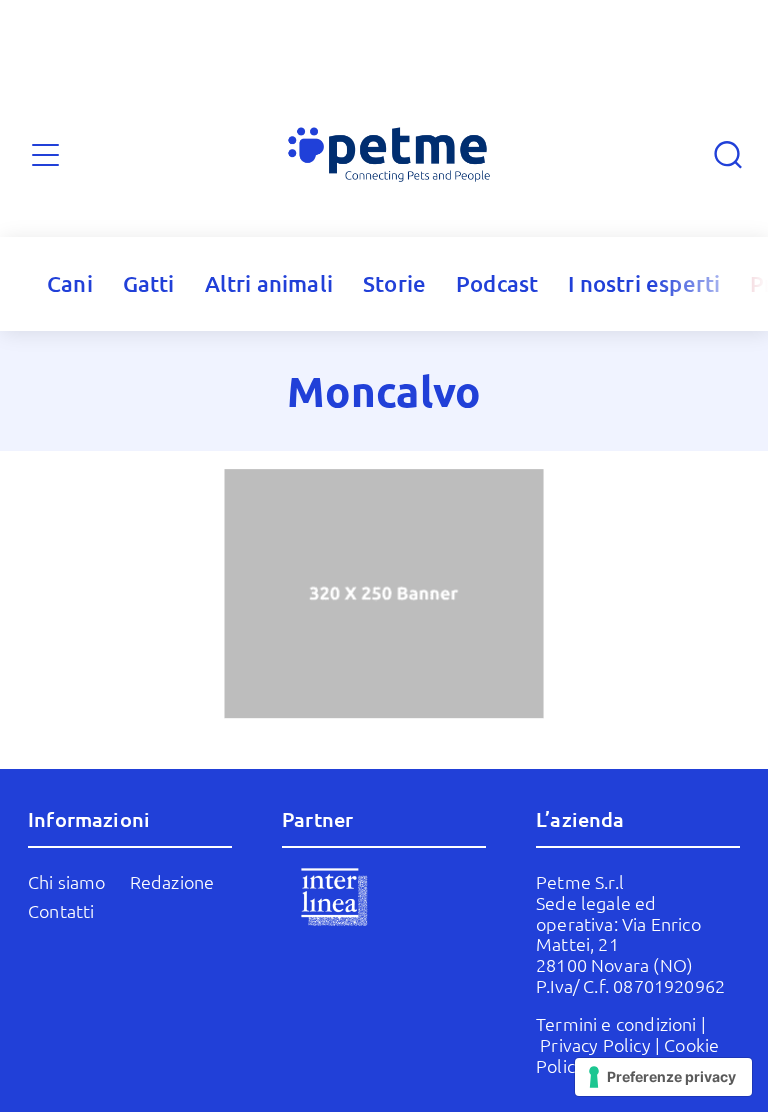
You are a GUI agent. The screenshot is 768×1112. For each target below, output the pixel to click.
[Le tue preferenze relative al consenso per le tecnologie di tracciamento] (663, 1077)
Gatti (149, 283)
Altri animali (269, 283)
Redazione (172, 881)
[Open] (45, 154)
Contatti (61, 910)
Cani (70, 283)
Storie (394, 283)
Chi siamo (67, 881)
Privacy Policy (595, 1044)
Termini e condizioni (616, 1023)
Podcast (497, 283)
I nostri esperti (644, 283)
